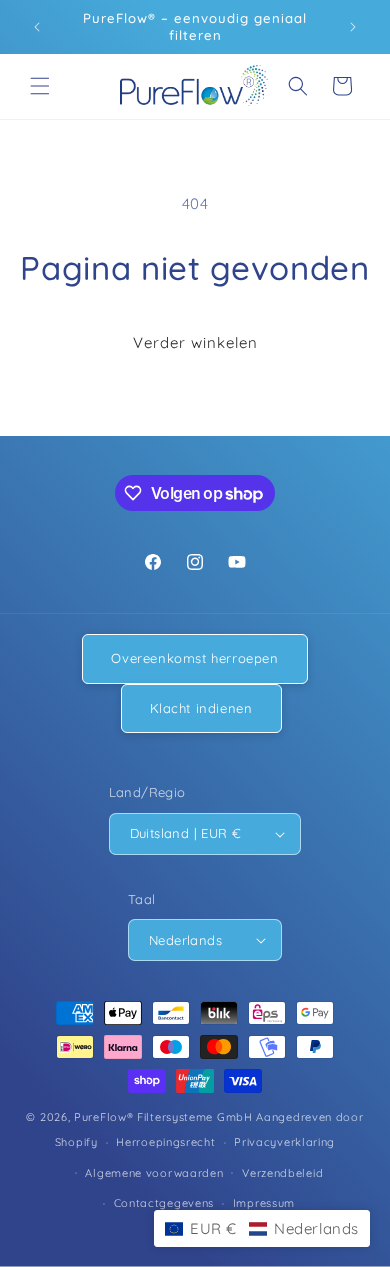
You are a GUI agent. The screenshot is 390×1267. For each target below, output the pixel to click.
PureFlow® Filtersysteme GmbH (163, 1117)
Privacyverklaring (284, 1142)
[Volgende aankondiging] (353, 27)
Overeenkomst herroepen (194, 658)
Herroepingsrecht (165, 1142)
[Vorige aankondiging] (37, 27)
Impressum (264, 1203)
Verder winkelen (195, 342)
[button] (40, 86)
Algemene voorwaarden (154, 1173)
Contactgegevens (164, 1203)
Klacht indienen (201, 708)
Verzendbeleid (282, 1173)
